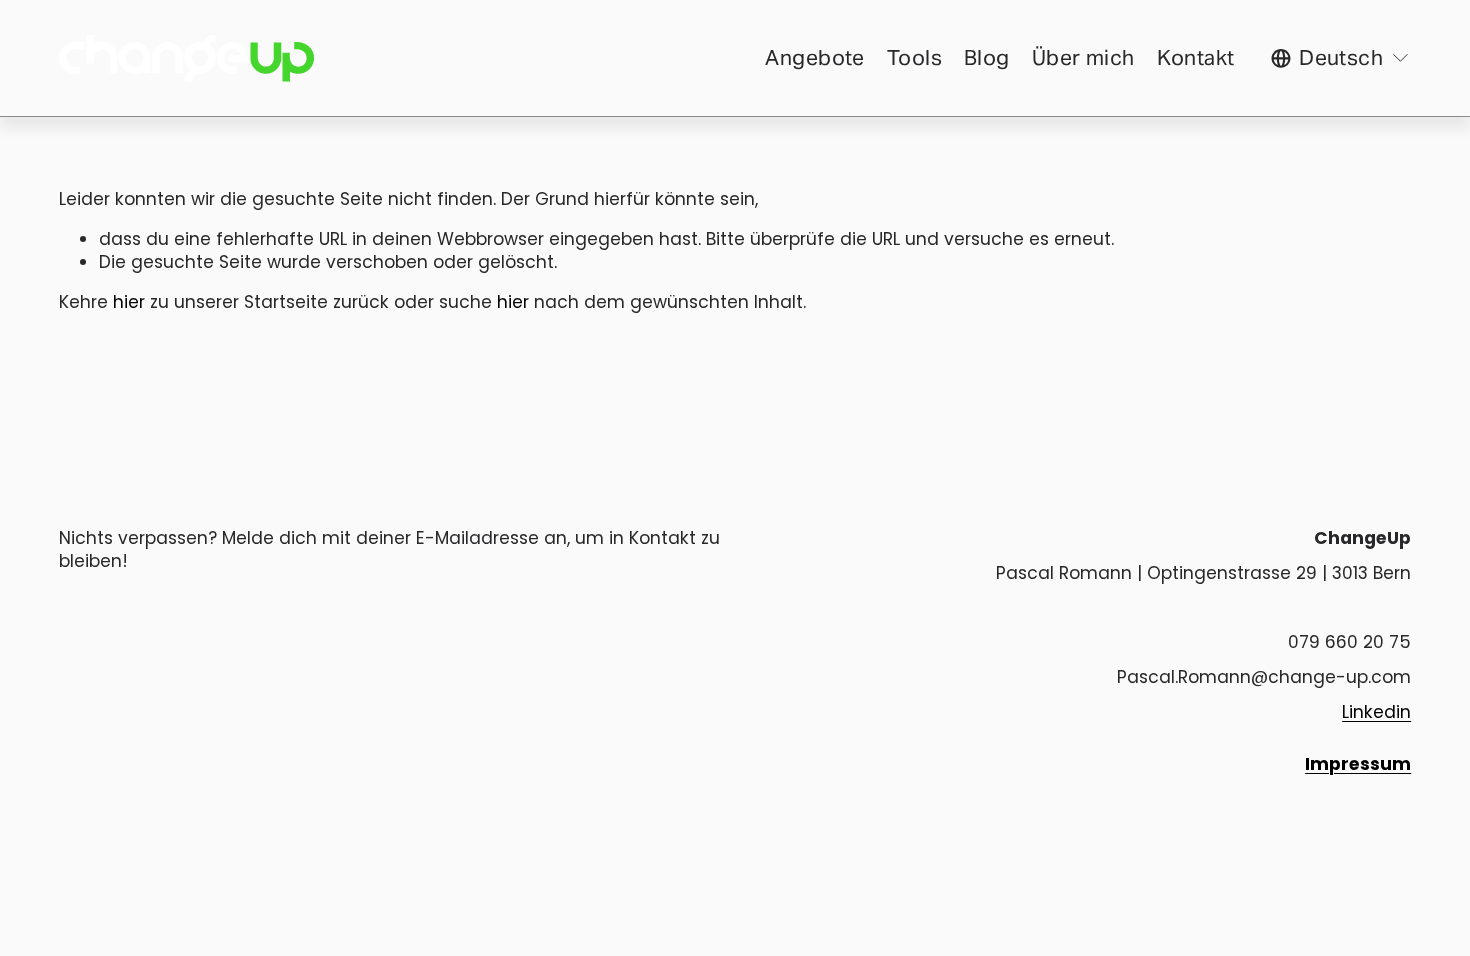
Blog (987, 57)
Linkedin (1376, 712)
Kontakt (1196, 57)
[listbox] (1341, 58)
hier (129, 302)
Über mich (1083, 57)
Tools (914, 57)
